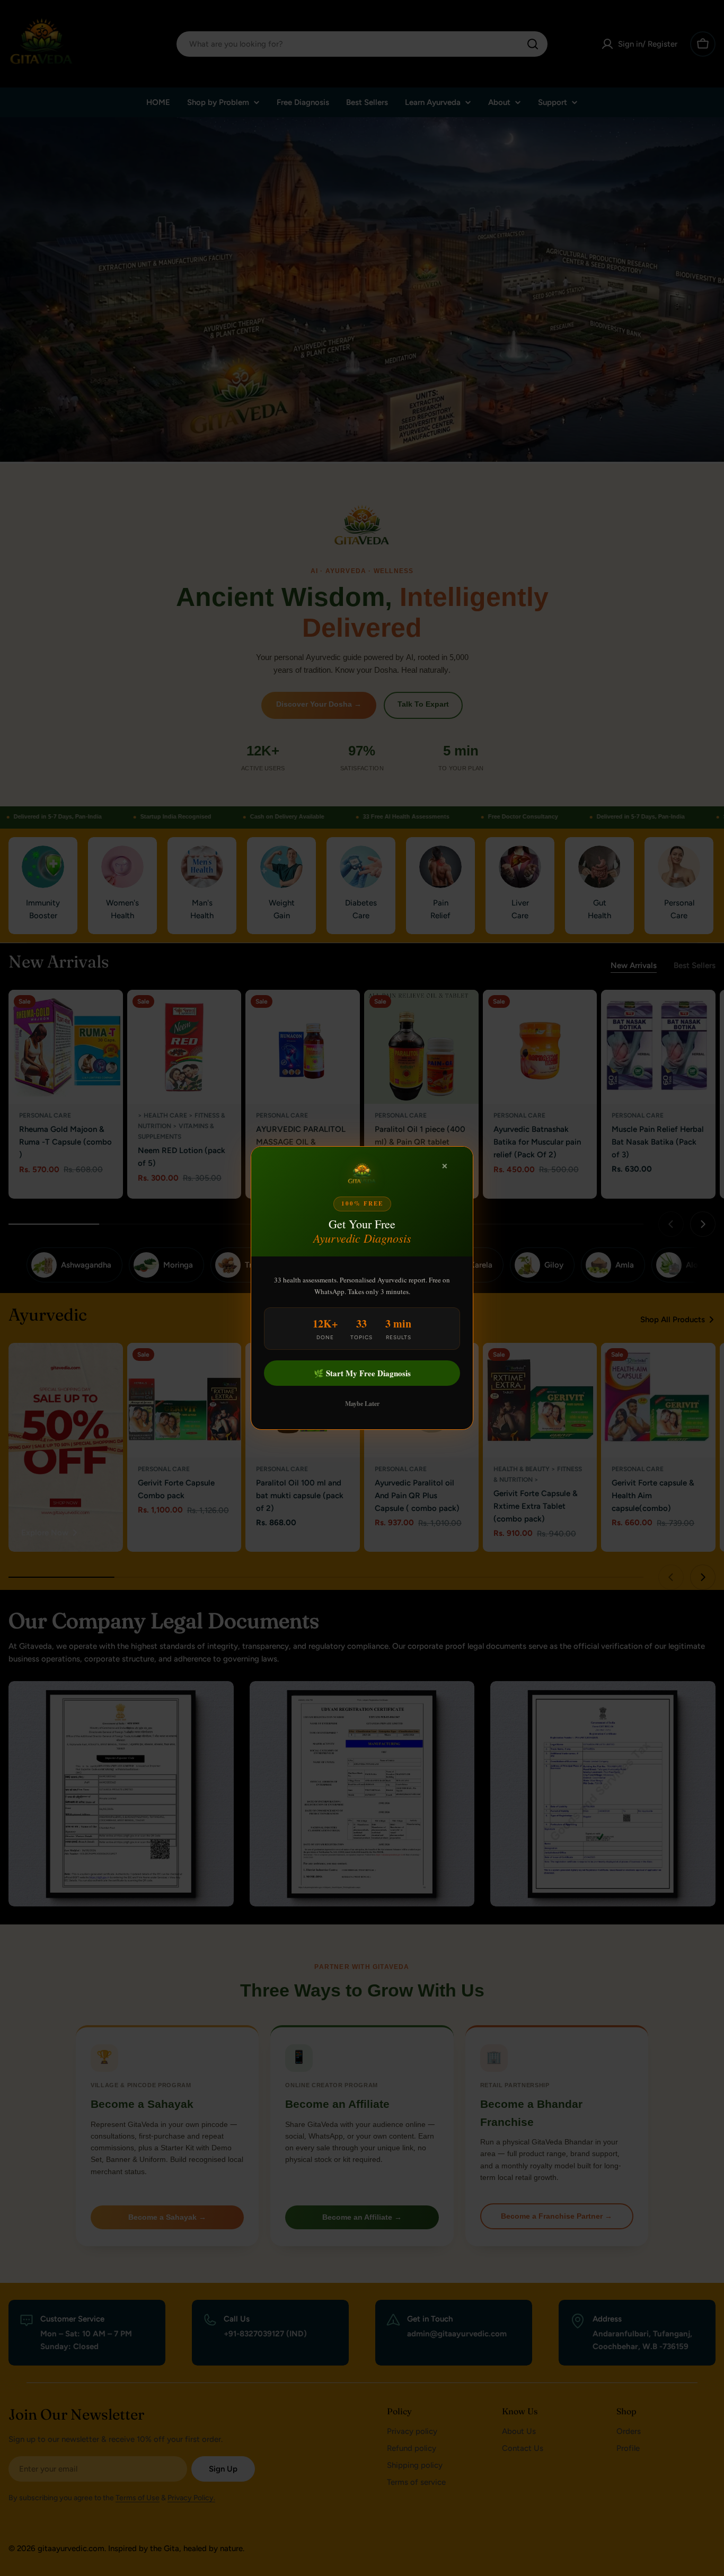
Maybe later (362, 1404)
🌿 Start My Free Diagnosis (362, 1373)
